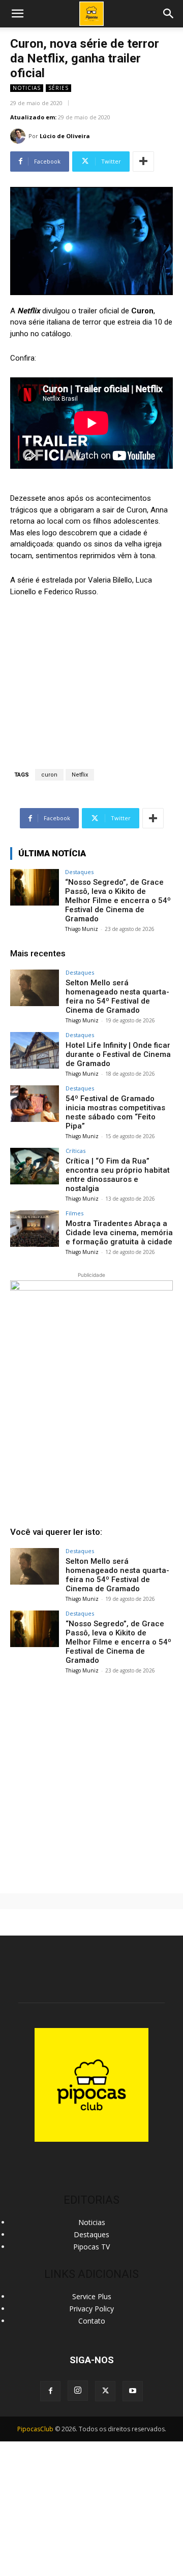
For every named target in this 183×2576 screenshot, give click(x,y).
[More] (143, 162)
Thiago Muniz (82, 929)
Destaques (79, 872)
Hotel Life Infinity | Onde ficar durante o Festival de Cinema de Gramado (118, 1054)
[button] (169, 14)
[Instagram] (78, 2391)
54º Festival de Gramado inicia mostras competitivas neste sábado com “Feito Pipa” (115, 1112)
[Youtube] (133, 2391)
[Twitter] (105, 2391)
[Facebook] (50, 2391)
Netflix (80, 775)
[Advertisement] (91, 1780)
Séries (58, 88)
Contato (92, 2321)
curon (49, 775)
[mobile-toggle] (17, 14)
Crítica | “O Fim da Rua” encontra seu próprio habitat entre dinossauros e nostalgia (118, 1175)
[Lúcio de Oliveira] (19, 136)
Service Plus (92, 2296)
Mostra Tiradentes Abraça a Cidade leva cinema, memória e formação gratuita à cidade (119, 1233)
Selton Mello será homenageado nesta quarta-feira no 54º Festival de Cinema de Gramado (117, 996)
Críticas (75, 1151)
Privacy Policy (91, 2309)
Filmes (74, 1213)
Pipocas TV (91, 2247)
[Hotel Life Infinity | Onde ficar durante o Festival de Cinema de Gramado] (35, 1050)
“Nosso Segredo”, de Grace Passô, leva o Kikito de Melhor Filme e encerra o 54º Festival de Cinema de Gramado (118, 900)
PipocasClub (35, 2429)
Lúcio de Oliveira (65, 136)
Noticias (27, 88)
